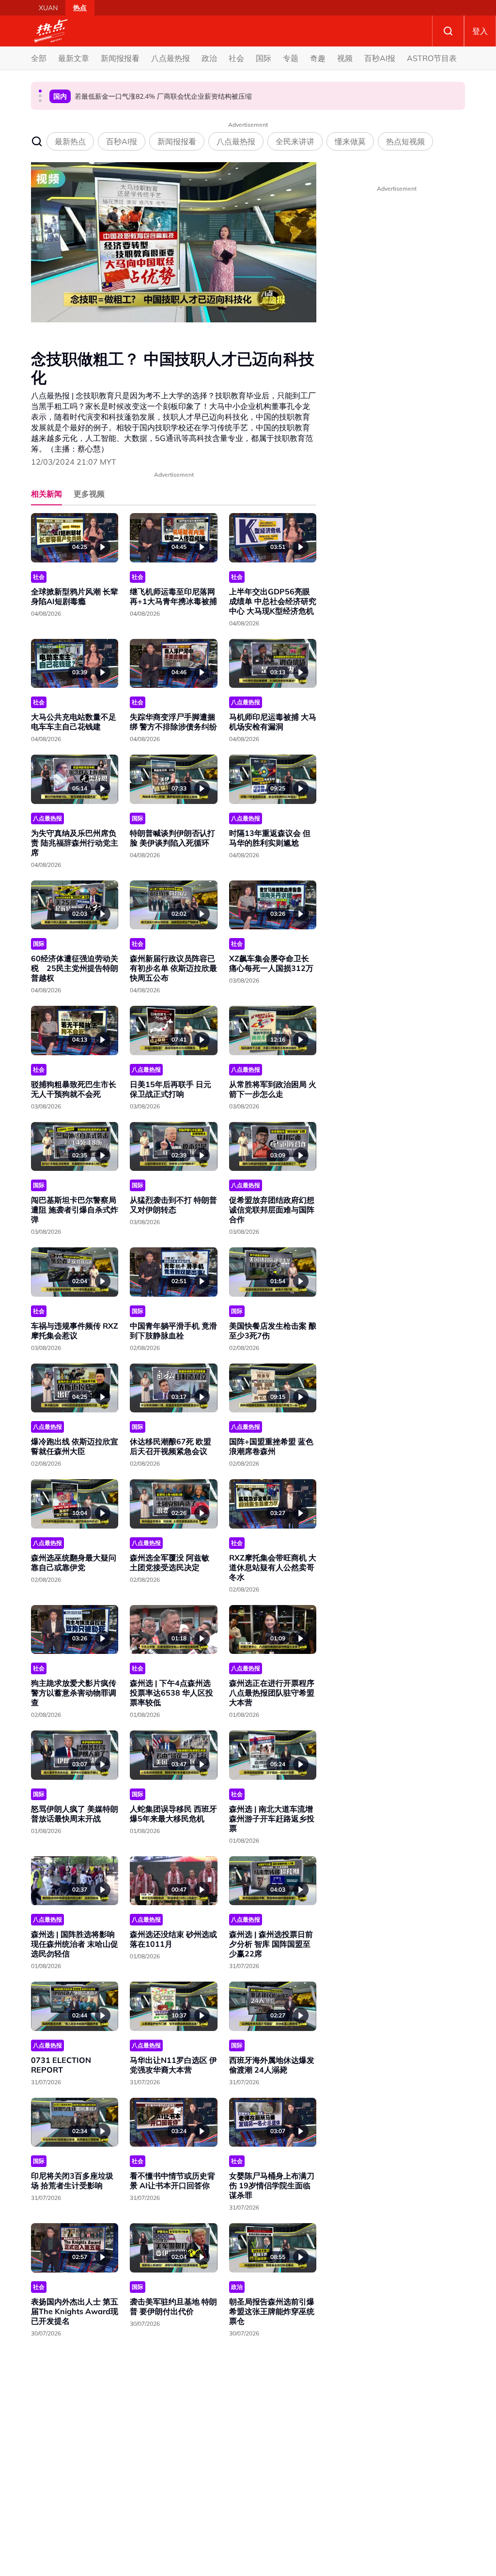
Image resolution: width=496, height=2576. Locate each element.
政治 (209, 58)
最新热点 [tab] (70, 141)
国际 (263, 58)
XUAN (48, 8)
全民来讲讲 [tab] (295, 141)
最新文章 (74, 58)
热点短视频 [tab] (405, 141)
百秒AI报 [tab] (122, 141)
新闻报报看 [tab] (177, 141)
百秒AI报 (380, 58)
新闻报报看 (120, 58)
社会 (236, 58)
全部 (39, 58)
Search (448, 31)
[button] (40, 91)
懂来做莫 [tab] (350, 141)
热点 (80, 8)
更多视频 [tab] (89, 494)
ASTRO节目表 (432, 58)
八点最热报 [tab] (236, 141)
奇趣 (318, 58)
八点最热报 (170, 58)
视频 (345, 58)
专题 (291, 58)
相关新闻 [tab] (46, 494)
